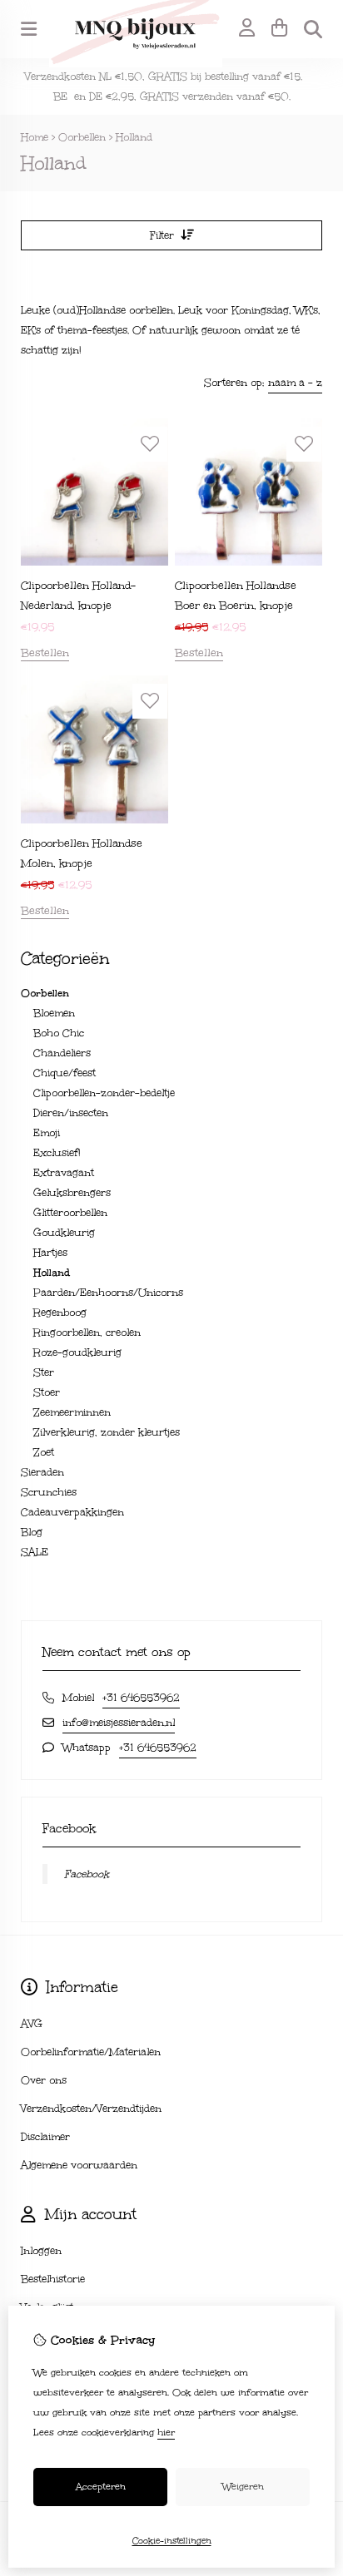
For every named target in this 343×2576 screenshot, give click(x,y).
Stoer (47, 1392)
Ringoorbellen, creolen (87, 1332)
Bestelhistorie (53, 2279)
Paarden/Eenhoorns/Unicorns (108, 1293)
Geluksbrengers (72, 1193)
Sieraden (42, 1472)
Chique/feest (65, 1073)
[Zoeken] (313, 29)
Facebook (87, 1874)
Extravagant (64, 1173)
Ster (44, 1372)
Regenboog (60, 1313)
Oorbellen (82, 137)
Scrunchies (49, 1492)
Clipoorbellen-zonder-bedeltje (104, 1093)
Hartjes (50, 1253)
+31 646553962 (141, 1698)
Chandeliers (62, 1053)
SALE (35, 1552)
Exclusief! (57, 1153)
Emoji (47, 1133)
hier (166, 2433)
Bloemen (54, 1013)
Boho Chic (59, 1033)
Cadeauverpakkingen (72, 1512)
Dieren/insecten (71, 1113)
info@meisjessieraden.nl (119, 1723)
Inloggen (41, 2251)
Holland (134, 137)
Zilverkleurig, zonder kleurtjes (107, 1432)
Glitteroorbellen (70, 1213)
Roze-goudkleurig (77, 1352)
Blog (32, 1532)
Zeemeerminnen (72, 1412)
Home (35, 137)
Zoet (44, 1452)
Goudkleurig (64, 1233)
